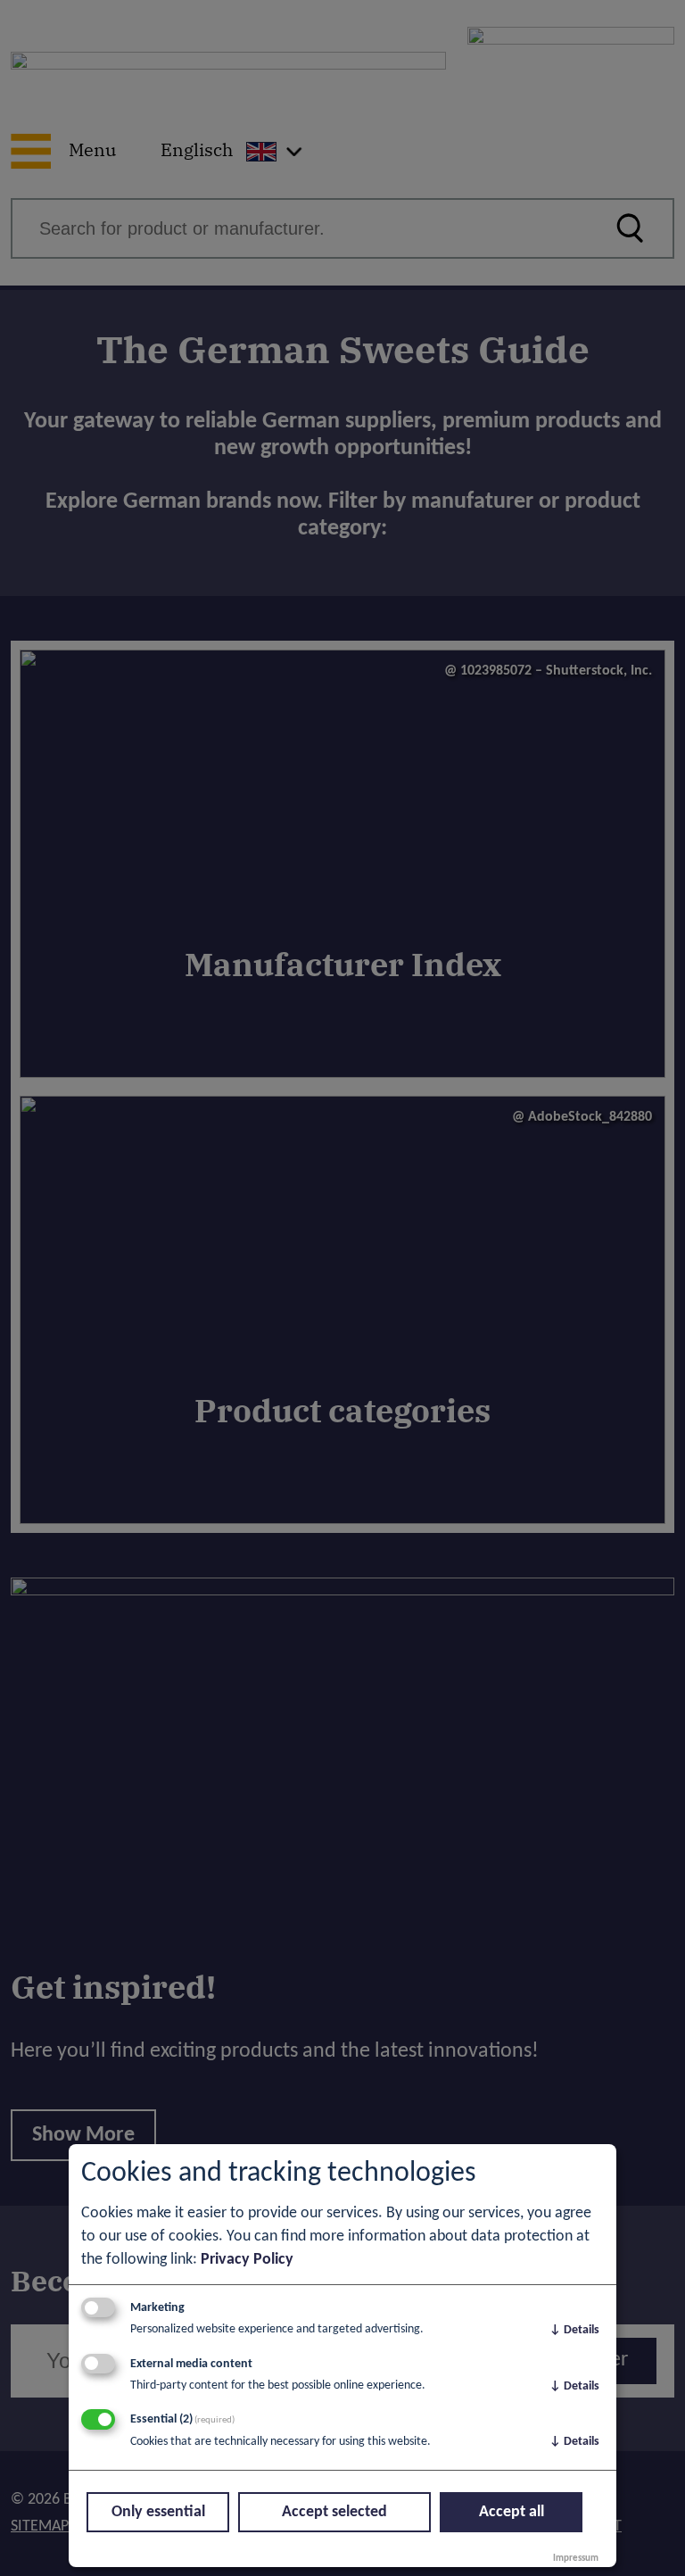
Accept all (512, 2512)
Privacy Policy (247, 2260)
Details (574, 2330)
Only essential (158, 2512)
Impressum (576, 2559)
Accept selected (334, 2512)
